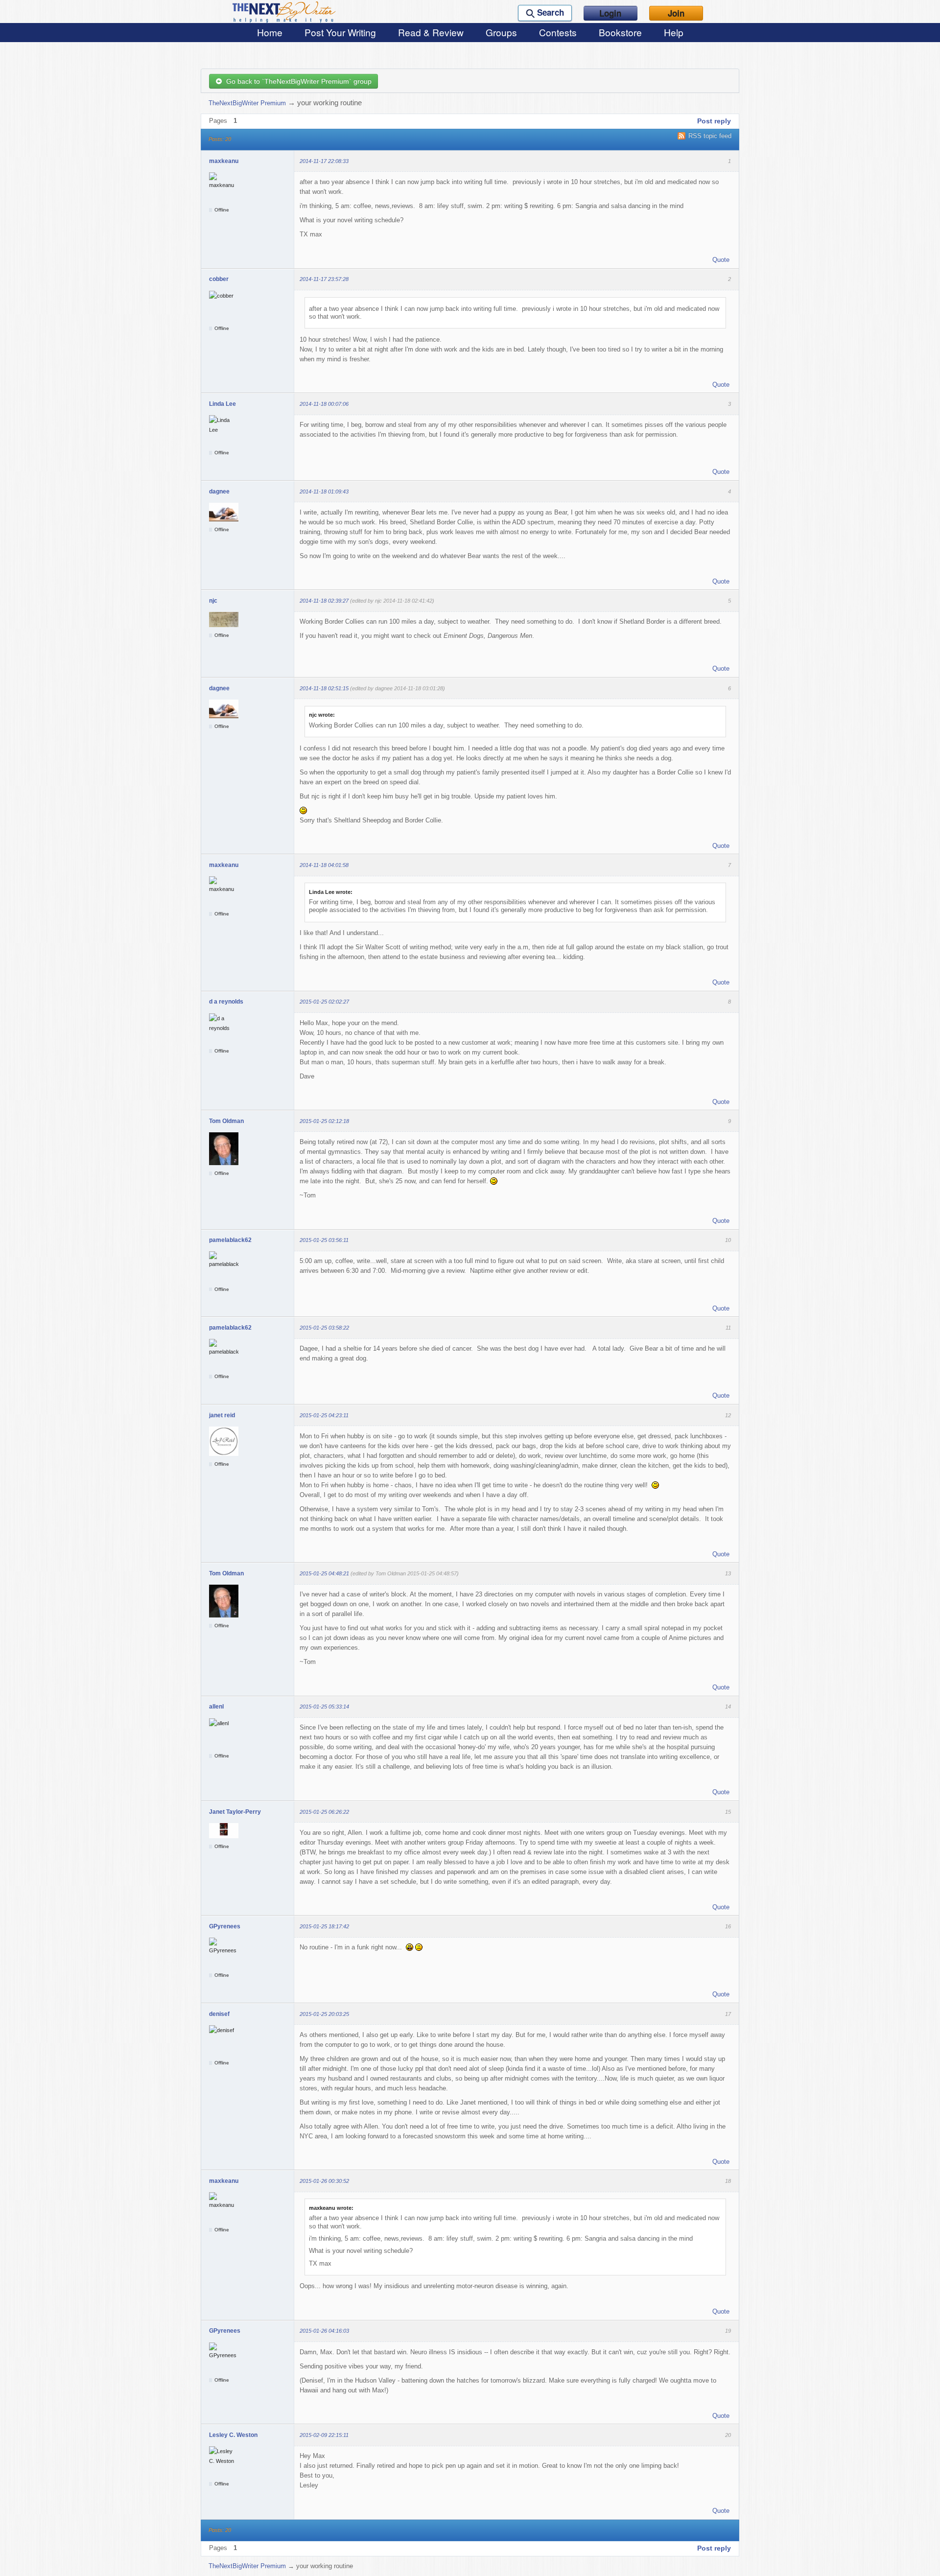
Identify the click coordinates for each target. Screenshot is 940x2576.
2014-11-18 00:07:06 (324, 404)
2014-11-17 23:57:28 (324, 279)
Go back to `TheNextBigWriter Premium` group (297, 81)
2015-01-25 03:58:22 (324, 1328)
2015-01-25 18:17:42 (324, 1926)
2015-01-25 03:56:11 (324, 1240)
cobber (219, 279)
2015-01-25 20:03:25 (324, 2014)
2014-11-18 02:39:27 (324, 601)
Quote (721, 260)
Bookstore (620, 32)
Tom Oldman (226, 1121)
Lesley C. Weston (233, 2435)
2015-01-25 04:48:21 (324, 1573)
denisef (219, 2014)
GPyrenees (225, 1926)
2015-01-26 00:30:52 (324, 2181)
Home (270, 32)
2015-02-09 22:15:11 (324, 2435)
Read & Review (431, 32)
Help (674, 32)
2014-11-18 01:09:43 (324, 492)
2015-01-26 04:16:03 (324, 2331)
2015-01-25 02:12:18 (324, 1121)
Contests (558, 32)
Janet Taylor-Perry (235, 1812)
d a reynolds (226, 1002)
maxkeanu (224, 161)
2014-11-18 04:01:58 (324, 865)
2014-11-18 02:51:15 (324, 688)
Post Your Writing (340, 32)
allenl (216, 1707)
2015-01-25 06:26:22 (324, 1812)
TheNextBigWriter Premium (247, 103)
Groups (501, 32)
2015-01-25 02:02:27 (324, 1002)
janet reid (222, 1415)
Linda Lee (223, 404)
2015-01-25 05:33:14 (324, 1707)
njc (213, 601)
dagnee (219, 492)
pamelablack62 (230, 1240)
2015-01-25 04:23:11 (324, 1415)
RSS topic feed (710, 136)
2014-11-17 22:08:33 (324, 161)
